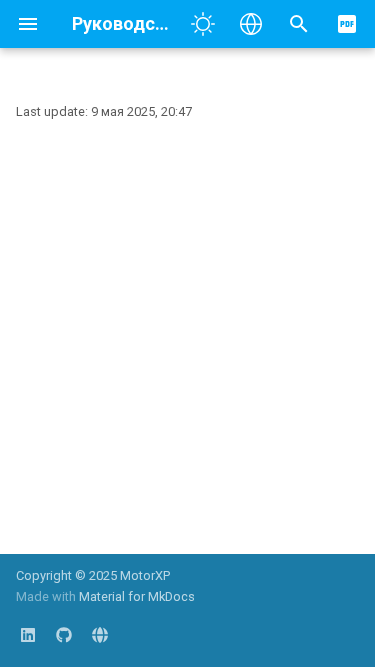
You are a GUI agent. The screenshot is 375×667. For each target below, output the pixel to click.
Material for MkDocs (137, 596)
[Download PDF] (347, 24)
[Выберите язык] (251, 24)
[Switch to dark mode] (203, 24)
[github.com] (64, 635)
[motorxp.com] (100, 635)
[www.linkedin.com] (28, 635)
